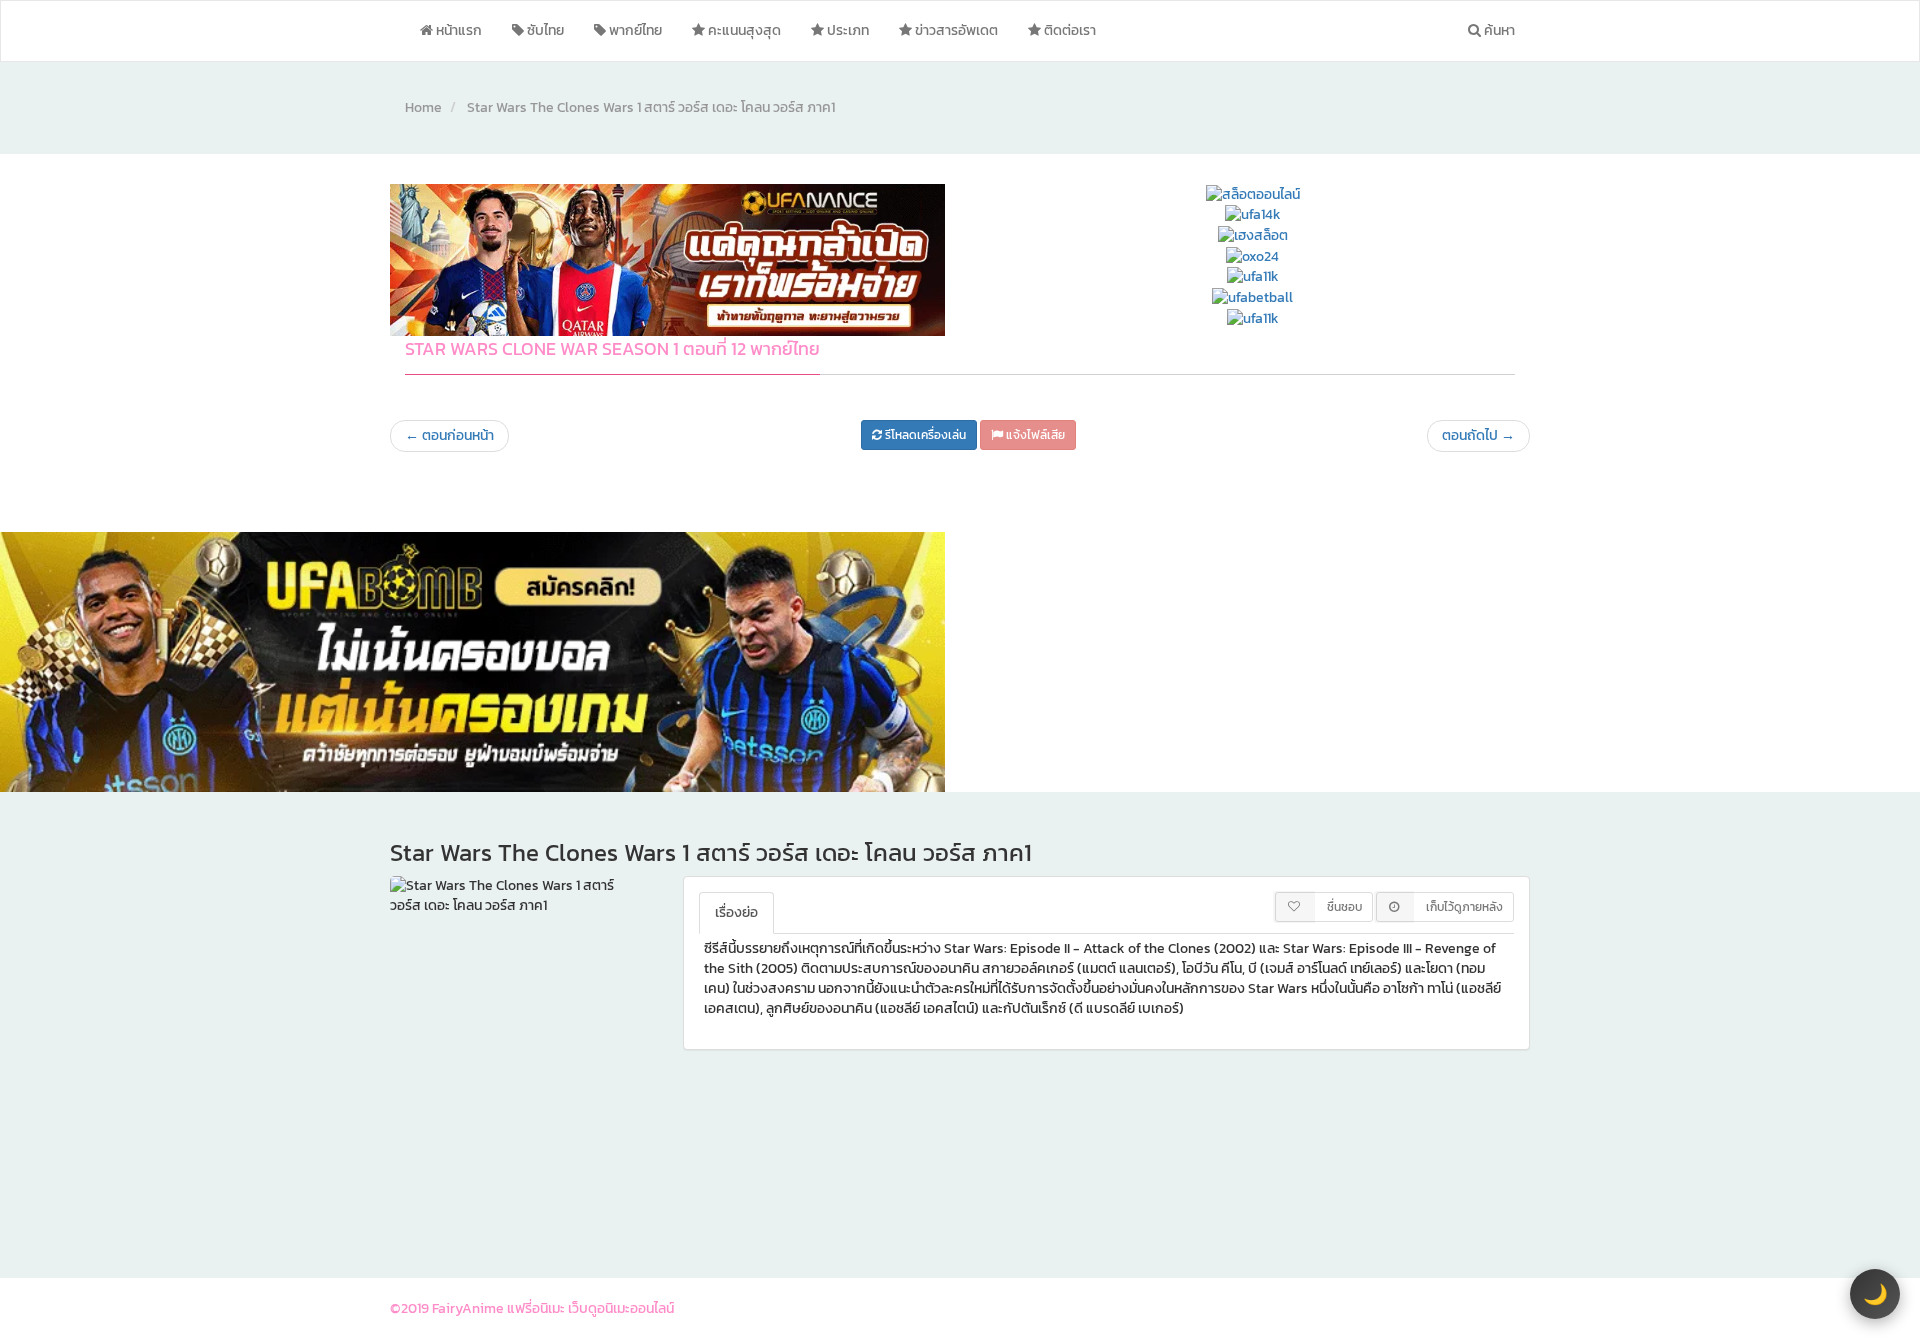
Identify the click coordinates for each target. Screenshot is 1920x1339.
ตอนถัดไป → (1478, 435)
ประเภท (846, 30)
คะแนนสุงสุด (743, 30)
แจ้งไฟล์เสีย (1034, 435)
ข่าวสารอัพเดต (955, 30)
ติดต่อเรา (1068, 30)
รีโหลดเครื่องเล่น (924, 435)
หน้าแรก (457, 30)
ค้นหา (1498, 30)
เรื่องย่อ (736, 912)
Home (423, 107)
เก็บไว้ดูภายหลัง (1464, 907)
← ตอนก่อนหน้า (449, 435)
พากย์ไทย (634, 30)
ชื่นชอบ (1344, 907)
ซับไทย (544, 30)
